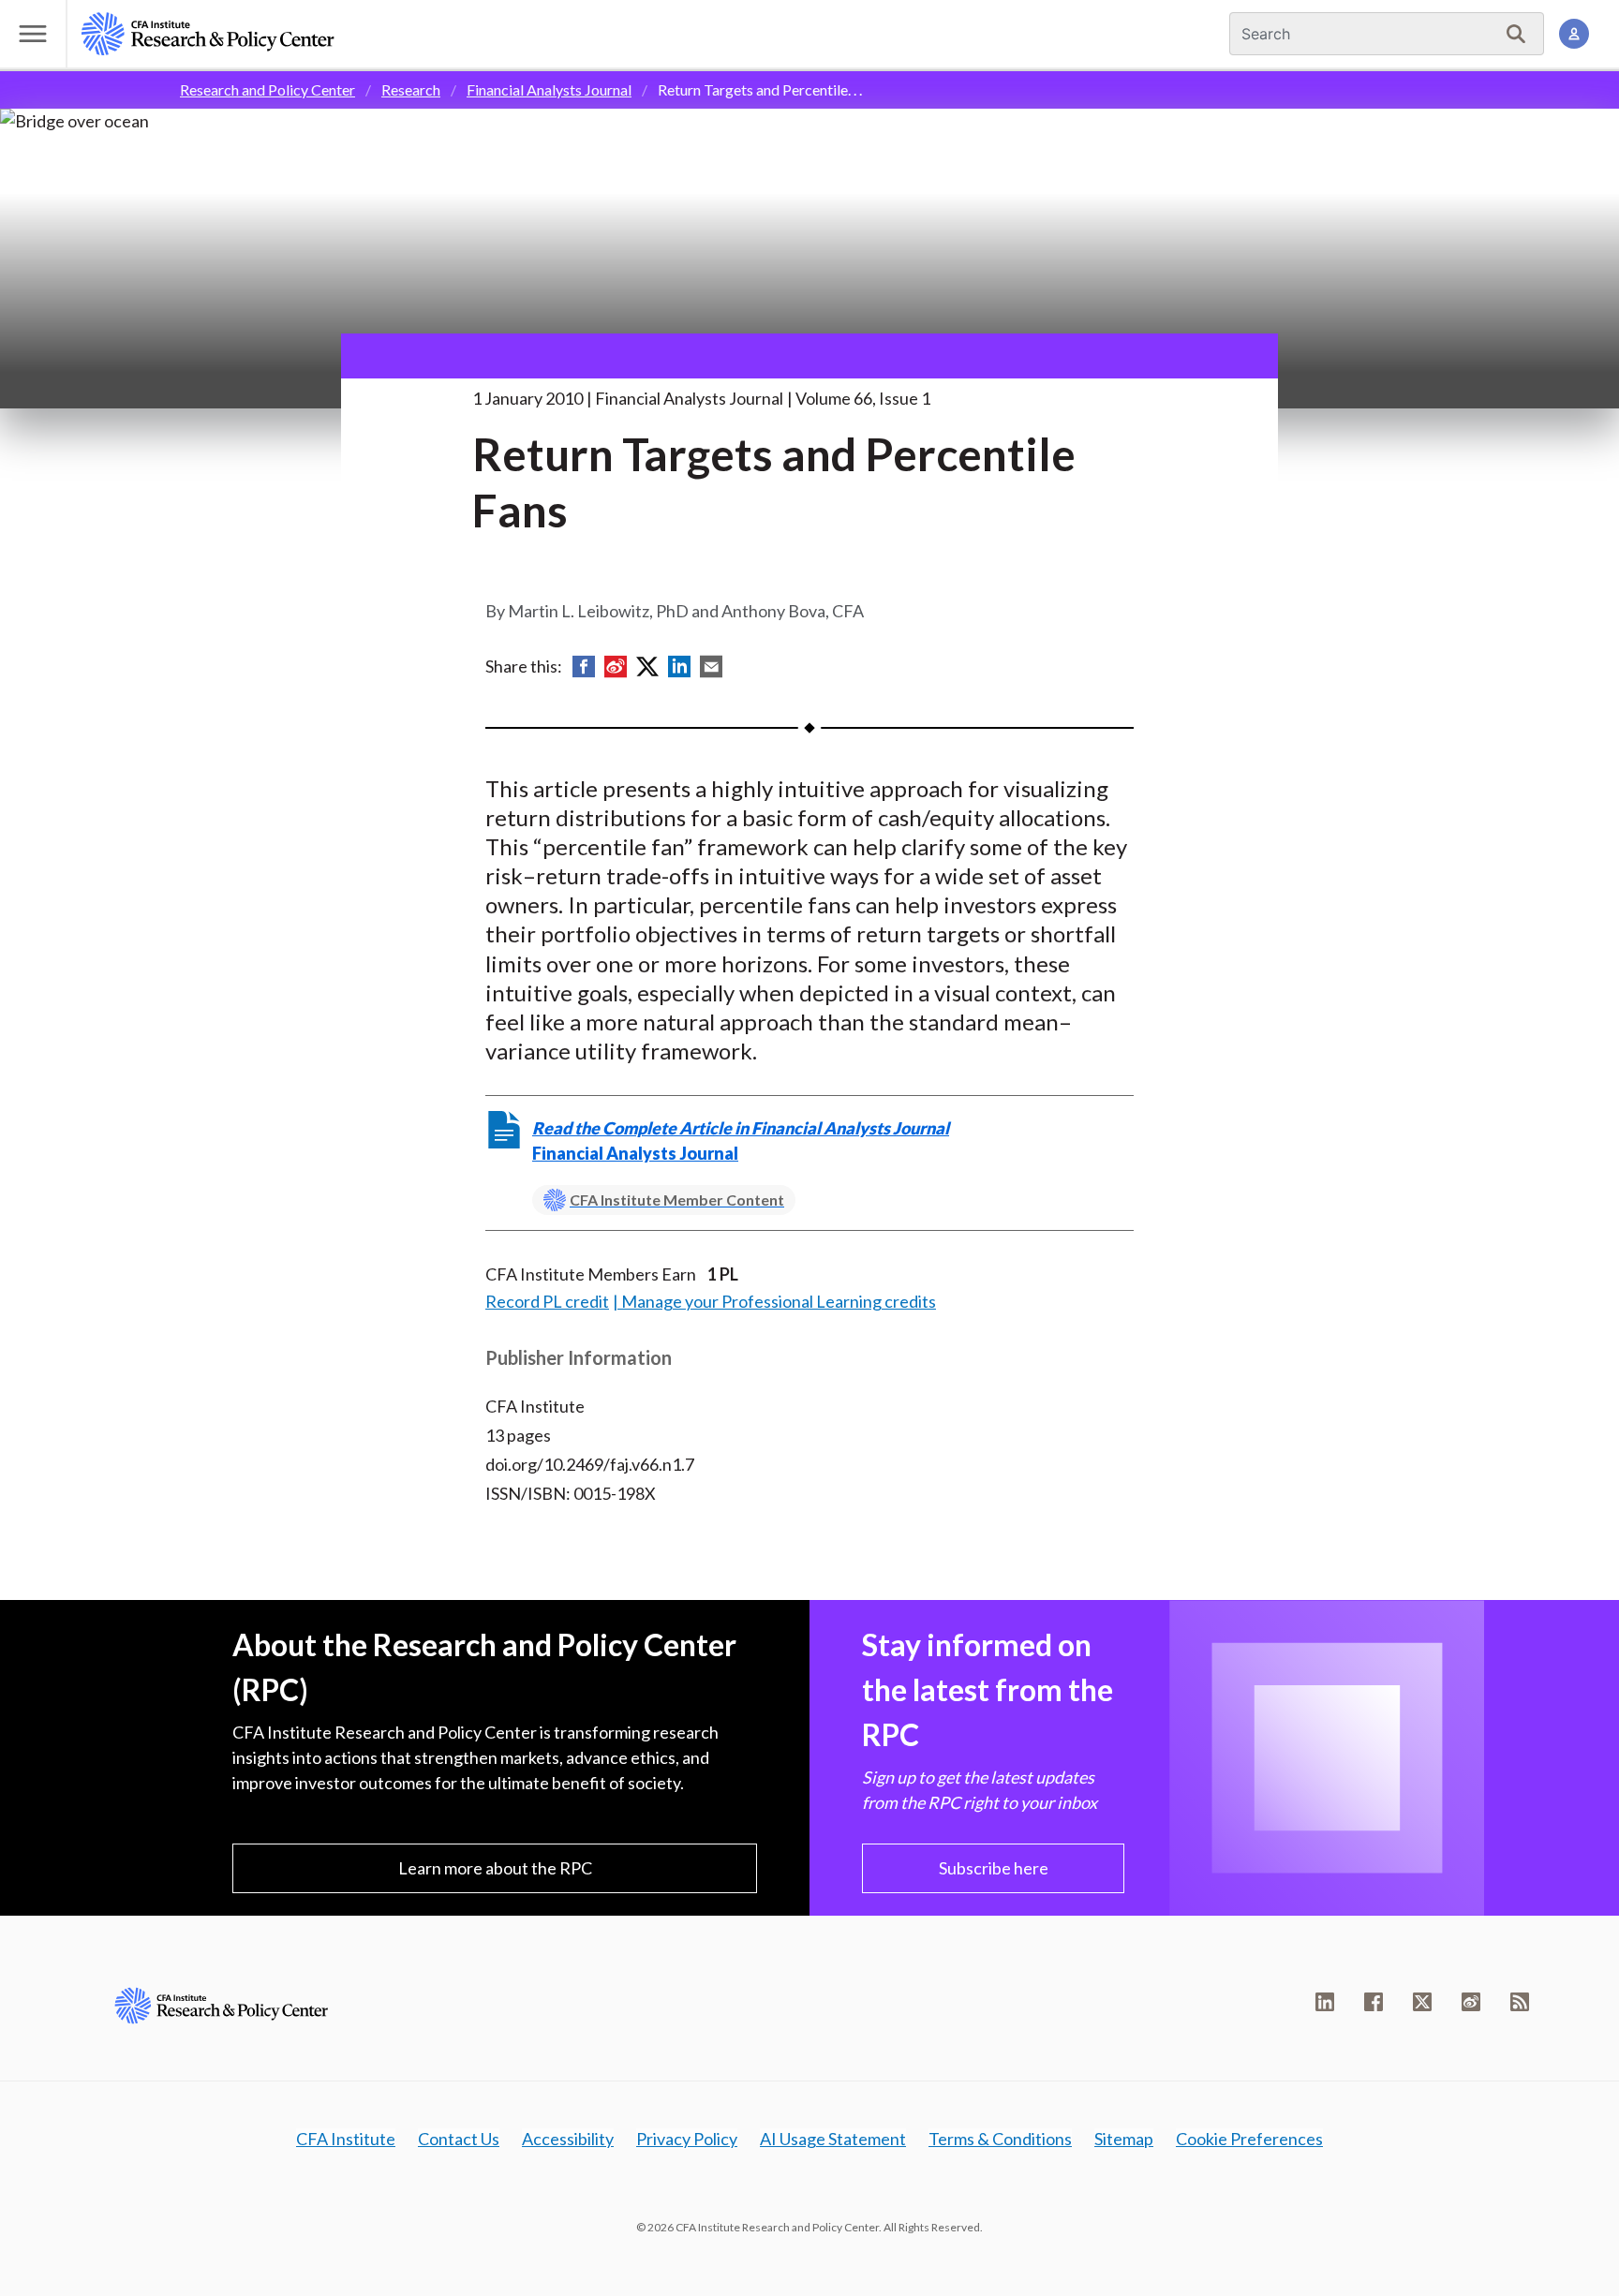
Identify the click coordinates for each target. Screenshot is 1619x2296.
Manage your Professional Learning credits (779, 1301)
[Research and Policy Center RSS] (1520, 2002)
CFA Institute (346, 2139)
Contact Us (459, 2139)
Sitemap (1124, 2139)
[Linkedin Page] (1325, 2002)
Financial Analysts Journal (549, 89)
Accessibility (568, 2139)
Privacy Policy (687, 2139)
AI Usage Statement (833, 2139)
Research (411, 89)
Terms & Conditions (1000, 2139)
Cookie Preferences (1249, 2139)
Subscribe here (994, 1868)
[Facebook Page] (1374, 2002)
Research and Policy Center (267, 89)
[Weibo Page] (1471, 2002)
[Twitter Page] (1422, 2002)
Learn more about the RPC (495, 1868)
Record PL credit (547, 1301)
